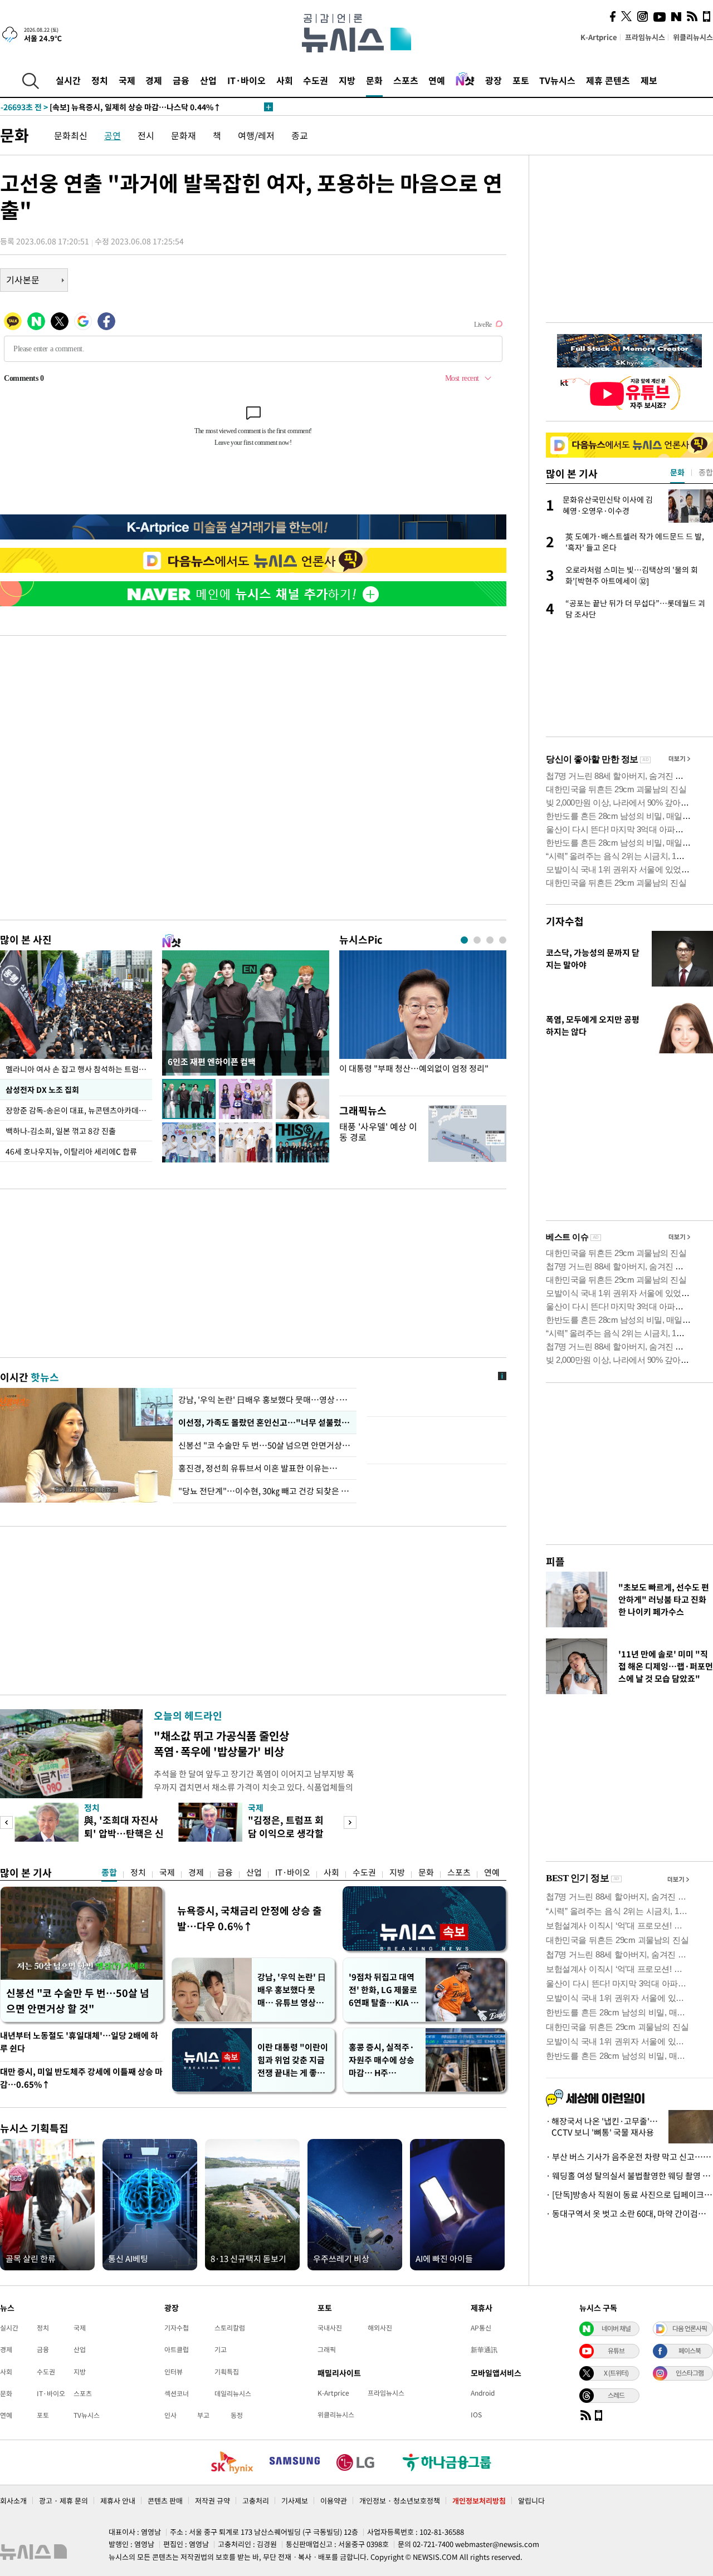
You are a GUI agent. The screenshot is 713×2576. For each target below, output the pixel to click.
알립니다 (531, 2501)
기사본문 (23, 279)
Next (350, 1822)
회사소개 (13, 2501)
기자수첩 (565, 921)
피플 (555, 1561)
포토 (521, 80)
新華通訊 (484, 2349)
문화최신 (71, 135)
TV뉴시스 (557, 80)
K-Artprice (599, 37)
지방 (347, 80)
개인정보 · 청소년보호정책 (400, 2501)
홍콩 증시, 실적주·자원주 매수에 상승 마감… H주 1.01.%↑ (382, 2060)
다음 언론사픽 (690, 2328)
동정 (237, 2415)
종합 (109, 1872)
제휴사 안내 (118, 2501)
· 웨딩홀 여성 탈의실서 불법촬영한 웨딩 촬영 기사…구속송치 (629, 2176)
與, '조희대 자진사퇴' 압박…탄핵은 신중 (124, 1833)
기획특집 (227, 2372)
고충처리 (256, 2501)
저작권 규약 (213, 2501)
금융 (181, 80)
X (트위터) (616, 2373)
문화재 (184, 135)
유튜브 (616, 2351)
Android (483, 2393)
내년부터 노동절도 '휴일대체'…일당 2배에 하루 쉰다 (79, 2042)
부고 (203, 2415)
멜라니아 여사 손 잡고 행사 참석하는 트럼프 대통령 (79, 1069)
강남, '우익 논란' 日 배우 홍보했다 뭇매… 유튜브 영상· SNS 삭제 (292, 1990)
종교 (300, 135)
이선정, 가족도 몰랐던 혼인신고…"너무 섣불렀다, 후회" (265, 1422)
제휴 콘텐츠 (608, 80)
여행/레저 (256, 135)
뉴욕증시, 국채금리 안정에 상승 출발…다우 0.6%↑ (250, 1918)
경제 (154, 80)
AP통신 (481, 2328)
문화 (374, 80)
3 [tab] (490, 940)
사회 (285, 80)
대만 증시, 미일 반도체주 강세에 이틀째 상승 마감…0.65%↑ (81, 2078)
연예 (437, 80)
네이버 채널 (616, 2328)
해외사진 (380, 2328)
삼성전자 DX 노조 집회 (42, 1090)
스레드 (616, 2395)
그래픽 (327, 2349)
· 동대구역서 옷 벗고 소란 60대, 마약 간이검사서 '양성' (629, 2214)
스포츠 (406, 80)
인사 (170, 2415)
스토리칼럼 (230, 2328)
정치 (100, 80)
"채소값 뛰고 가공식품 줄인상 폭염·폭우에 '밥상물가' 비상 (221, 1743)
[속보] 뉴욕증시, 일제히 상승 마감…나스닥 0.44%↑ (111, 107)
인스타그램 (690, 2373)
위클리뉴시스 (693, 37)
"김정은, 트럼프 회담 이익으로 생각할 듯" (286, 1833)
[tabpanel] (423, 1020)
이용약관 (334, 2501)
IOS (476, 2415)
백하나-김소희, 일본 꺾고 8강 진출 (61, 1131)
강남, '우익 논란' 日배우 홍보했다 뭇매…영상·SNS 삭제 (265, 1400)
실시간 (68, 80)
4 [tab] (503, 940)
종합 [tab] (706, 472)
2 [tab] (477, 940)
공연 (113, 135)
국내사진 (330, 2328)
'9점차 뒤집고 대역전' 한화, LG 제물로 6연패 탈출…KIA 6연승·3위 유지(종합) (383, 1990)
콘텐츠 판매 (165, 2501)
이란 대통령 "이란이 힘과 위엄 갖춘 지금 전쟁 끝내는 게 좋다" (293, 2060)
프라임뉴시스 (645, 37)
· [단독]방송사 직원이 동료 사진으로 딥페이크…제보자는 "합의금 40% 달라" (629, 2195)
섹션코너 (177, 2393)
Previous (6, 1822)
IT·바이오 (246, 80)
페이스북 (690, 2351)
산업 (208, 80)
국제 (127, 80)
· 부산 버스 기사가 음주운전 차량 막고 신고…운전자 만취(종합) (629, 2157)
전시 (146, 135)
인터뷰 (174, 2372)
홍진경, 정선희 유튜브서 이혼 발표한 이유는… (258, 1468)
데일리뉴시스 (233, 2393)
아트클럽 (177, 2349)
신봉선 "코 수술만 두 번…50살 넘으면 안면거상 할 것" (265, 1445)
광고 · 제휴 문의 (64, 2501)
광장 (494, 80)
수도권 (316, 80)
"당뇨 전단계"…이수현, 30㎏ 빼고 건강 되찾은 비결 (265, 1491)
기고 (221, 2349)
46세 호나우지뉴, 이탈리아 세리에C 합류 (71, 1151)
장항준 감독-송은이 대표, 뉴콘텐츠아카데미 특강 (79, 1110)
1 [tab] (464, 940)
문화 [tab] (677, 472)
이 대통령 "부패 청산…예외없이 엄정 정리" (414, 1069)
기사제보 (295, 2501)
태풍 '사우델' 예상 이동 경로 (378, 1132)
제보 (649, 80)
